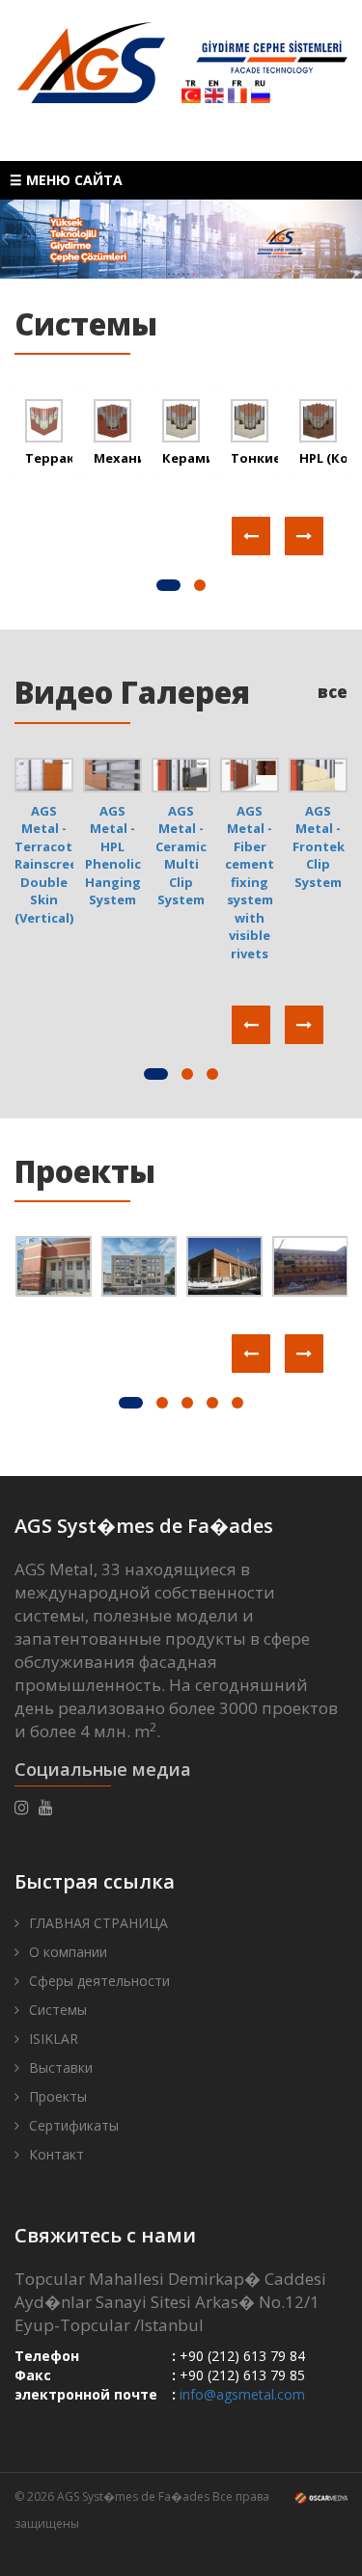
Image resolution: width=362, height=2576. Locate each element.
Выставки (61, 2067)
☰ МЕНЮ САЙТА (66, 180)
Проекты (85, 1171)
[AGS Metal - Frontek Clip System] (318, 773)
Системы (58, 2010)
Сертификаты (74, 2125)
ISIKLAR (54, 2039)
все (333, 692)
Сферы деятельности (99, 1981)
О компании (68, 1952)
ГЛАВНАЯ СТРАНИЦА (98, 1923)
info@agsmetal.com (242, 2394)
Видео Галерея (132, 692)
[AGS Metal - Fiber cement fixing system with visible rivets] (250, 773)
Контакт (56, 2154)
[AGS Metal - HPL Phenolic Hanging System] (112, 773)
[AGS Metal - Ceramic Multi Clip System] (181, 773)
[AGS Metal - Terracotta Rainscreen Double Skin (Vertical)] (44, 773)
